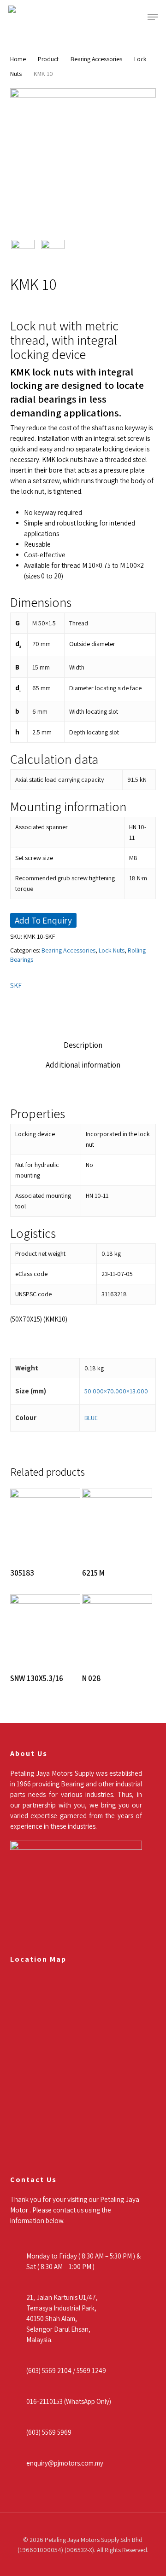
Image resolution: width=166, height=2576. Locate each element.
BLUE (91, 1418)
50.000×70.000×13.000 (116, 1391)
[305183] (45, 1524)
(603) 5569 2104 (49, 2371)
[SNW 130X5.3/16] (45, 1629)
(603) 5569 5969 (49, 2432)
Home (18, 59)
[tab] (83, 1045)
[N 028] (117, 1629)
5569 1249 (91, 2371)
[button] (153, 17)
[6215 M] (117, 1524)
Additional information (83, 1065)
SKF (16, 985)
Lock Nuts (112, 950)
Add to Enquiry (43, 920)
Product (48, 59)
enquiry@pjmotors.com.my (65, 2463)
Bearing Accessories (96, 59)
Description (83, 1045)
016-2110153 (44, 2401)
